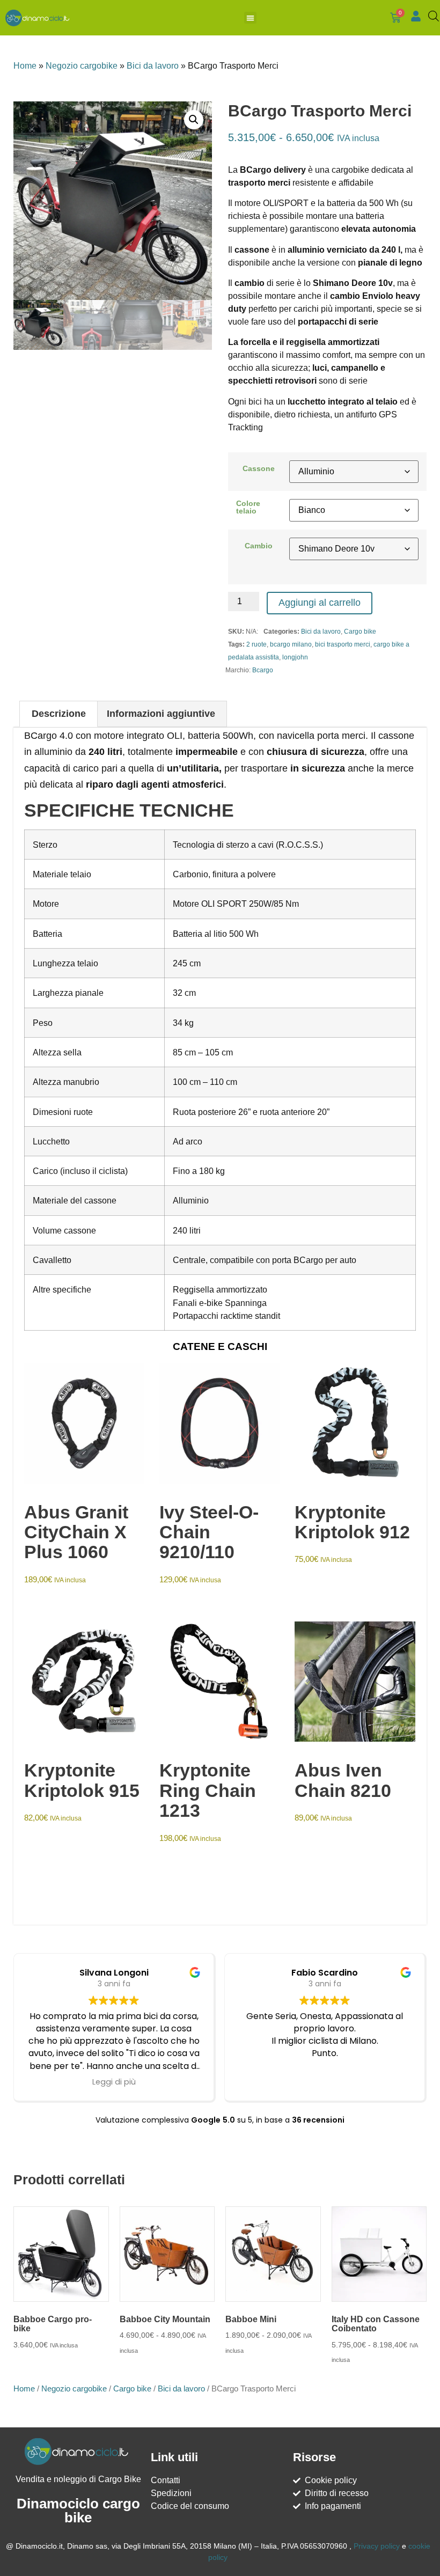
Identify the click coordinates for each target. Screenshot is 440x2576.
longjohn (295, 657)
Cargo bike (360, 632)
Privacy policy (377, 2546)
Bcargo (263, 670)
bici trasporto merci (343, 644)
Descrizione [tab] (59, 714)
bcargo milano (291, 644)
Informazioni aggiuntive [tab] (161, 714)
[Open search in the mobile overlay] (431, 16)
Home (25, 66)
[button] (250, 18)
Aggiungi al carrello (320, 603)
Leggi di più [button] (114, 2082)
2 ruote (256, 644)
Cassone (259, 468)
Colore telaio (248, 507)
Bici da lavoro (153, 66)
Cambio (259, 546)
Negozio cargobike (82, 66)
